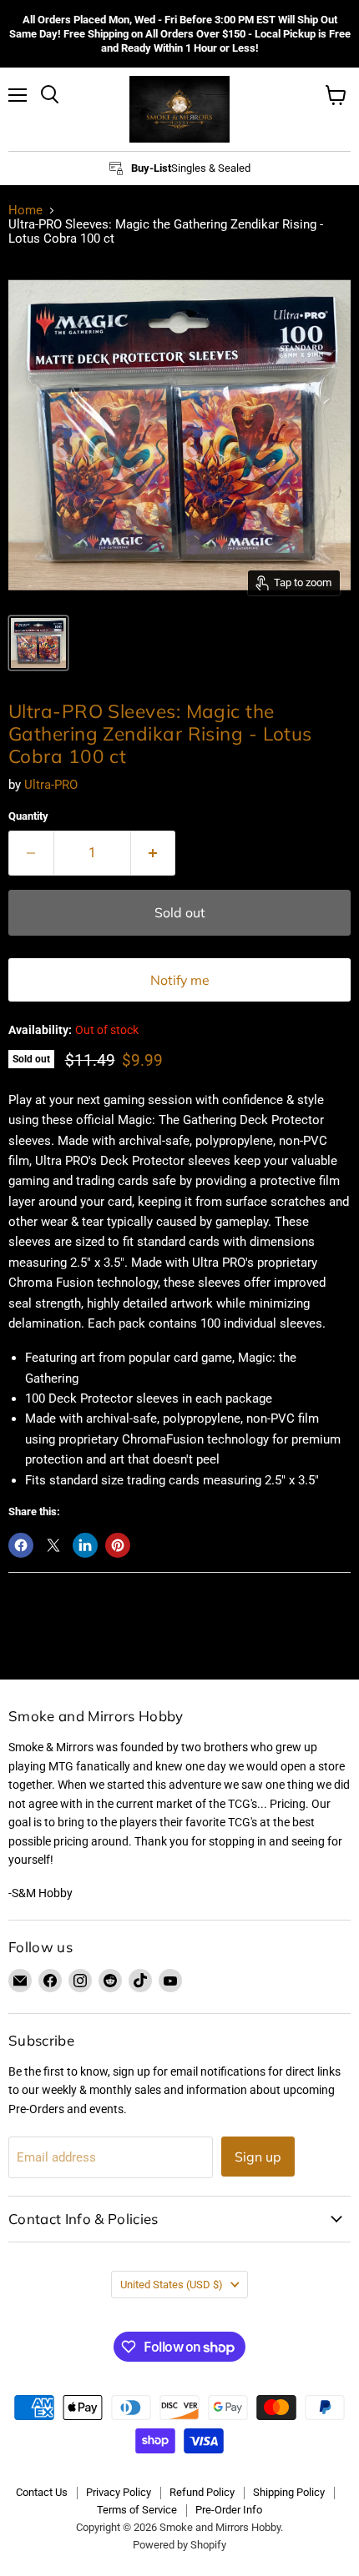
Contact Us (42, 2492)
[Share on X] (53, 1545)
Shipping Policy (289, 2492)
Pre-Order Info (229, 2510)
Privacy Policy (119, 2492)
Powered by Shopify (179, 2545)
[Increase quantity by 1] (154, 853)
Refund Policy (202, 2492)
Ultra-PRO (51, 785)
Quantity (28, 816)
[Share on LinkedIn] (85, 1545)
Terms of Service (137, 2510)
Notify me (180, 980)
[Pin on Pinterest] (118, 1545)
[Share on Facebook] (21, 1545)
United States (172, 2285)
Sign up (258, 2157)
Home (25, 211)
